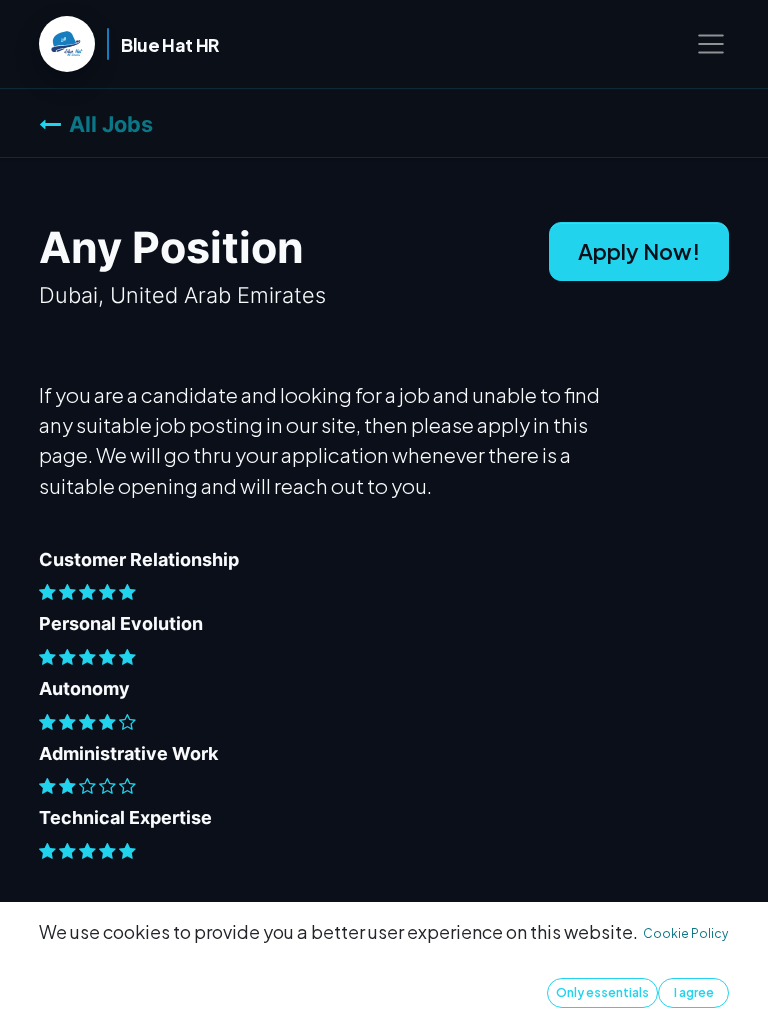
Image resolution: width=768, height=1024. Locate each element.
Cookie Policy (685, 933)
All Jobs (111, 124)
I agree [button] (694, 992)
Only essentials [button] (602, 992)
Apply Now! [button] (639, 251)
